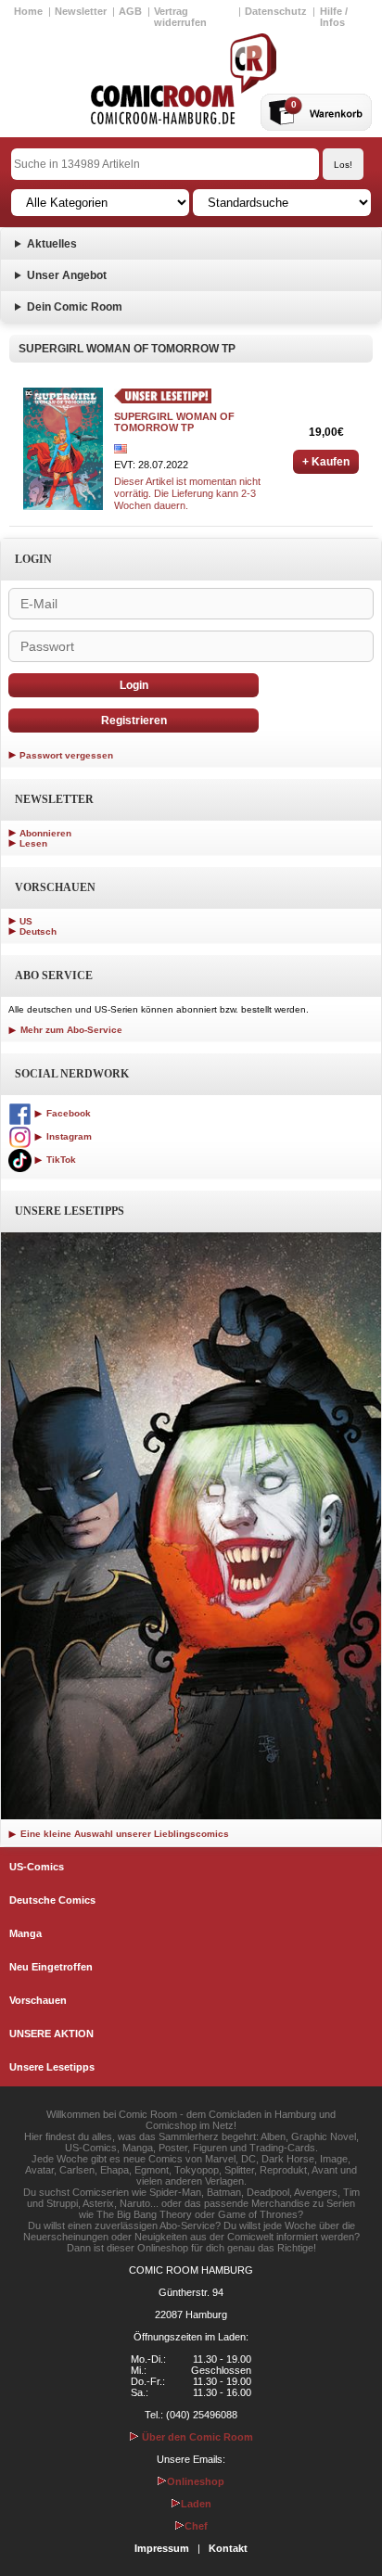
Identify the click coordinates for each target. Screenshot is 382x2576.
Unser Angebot (67, 275)
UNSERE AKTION (51, 2034)
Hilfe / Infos (334, 17)
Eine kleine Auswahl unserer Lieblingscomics (123, 1834)
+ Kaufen (326, 462)
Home (28, 11)
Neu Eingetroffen (51, 1967)
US (26, 921)
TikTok (60, 1160)
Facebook (67, 1113)
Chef (196, 2526)
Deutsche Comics (52, 1900)
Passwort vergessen (66, 755)
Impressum (162, 2548)
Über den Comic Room (196, 2437)
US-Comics (37, 1867)
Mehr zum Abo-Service (70, 1030)
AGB (130, 11)
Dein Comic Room (75, 307)
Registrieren (134, 721)
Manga (25, 1933)
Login (134, 685)
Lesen (33, 843)
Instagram (68, 1136)
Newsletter (81, 11)
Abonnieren (45, 833)
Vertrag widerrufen (180, 17)
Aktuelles (52, 244)
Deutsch (38, 931)
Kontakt (228, 2548)
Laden (196, 2504)
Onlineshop (196, 2481)
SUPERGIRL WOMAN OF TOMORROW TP (174, 422)
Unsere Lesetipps (52, 2067)
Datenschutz (276, 11)
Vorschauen (38, 2000)
